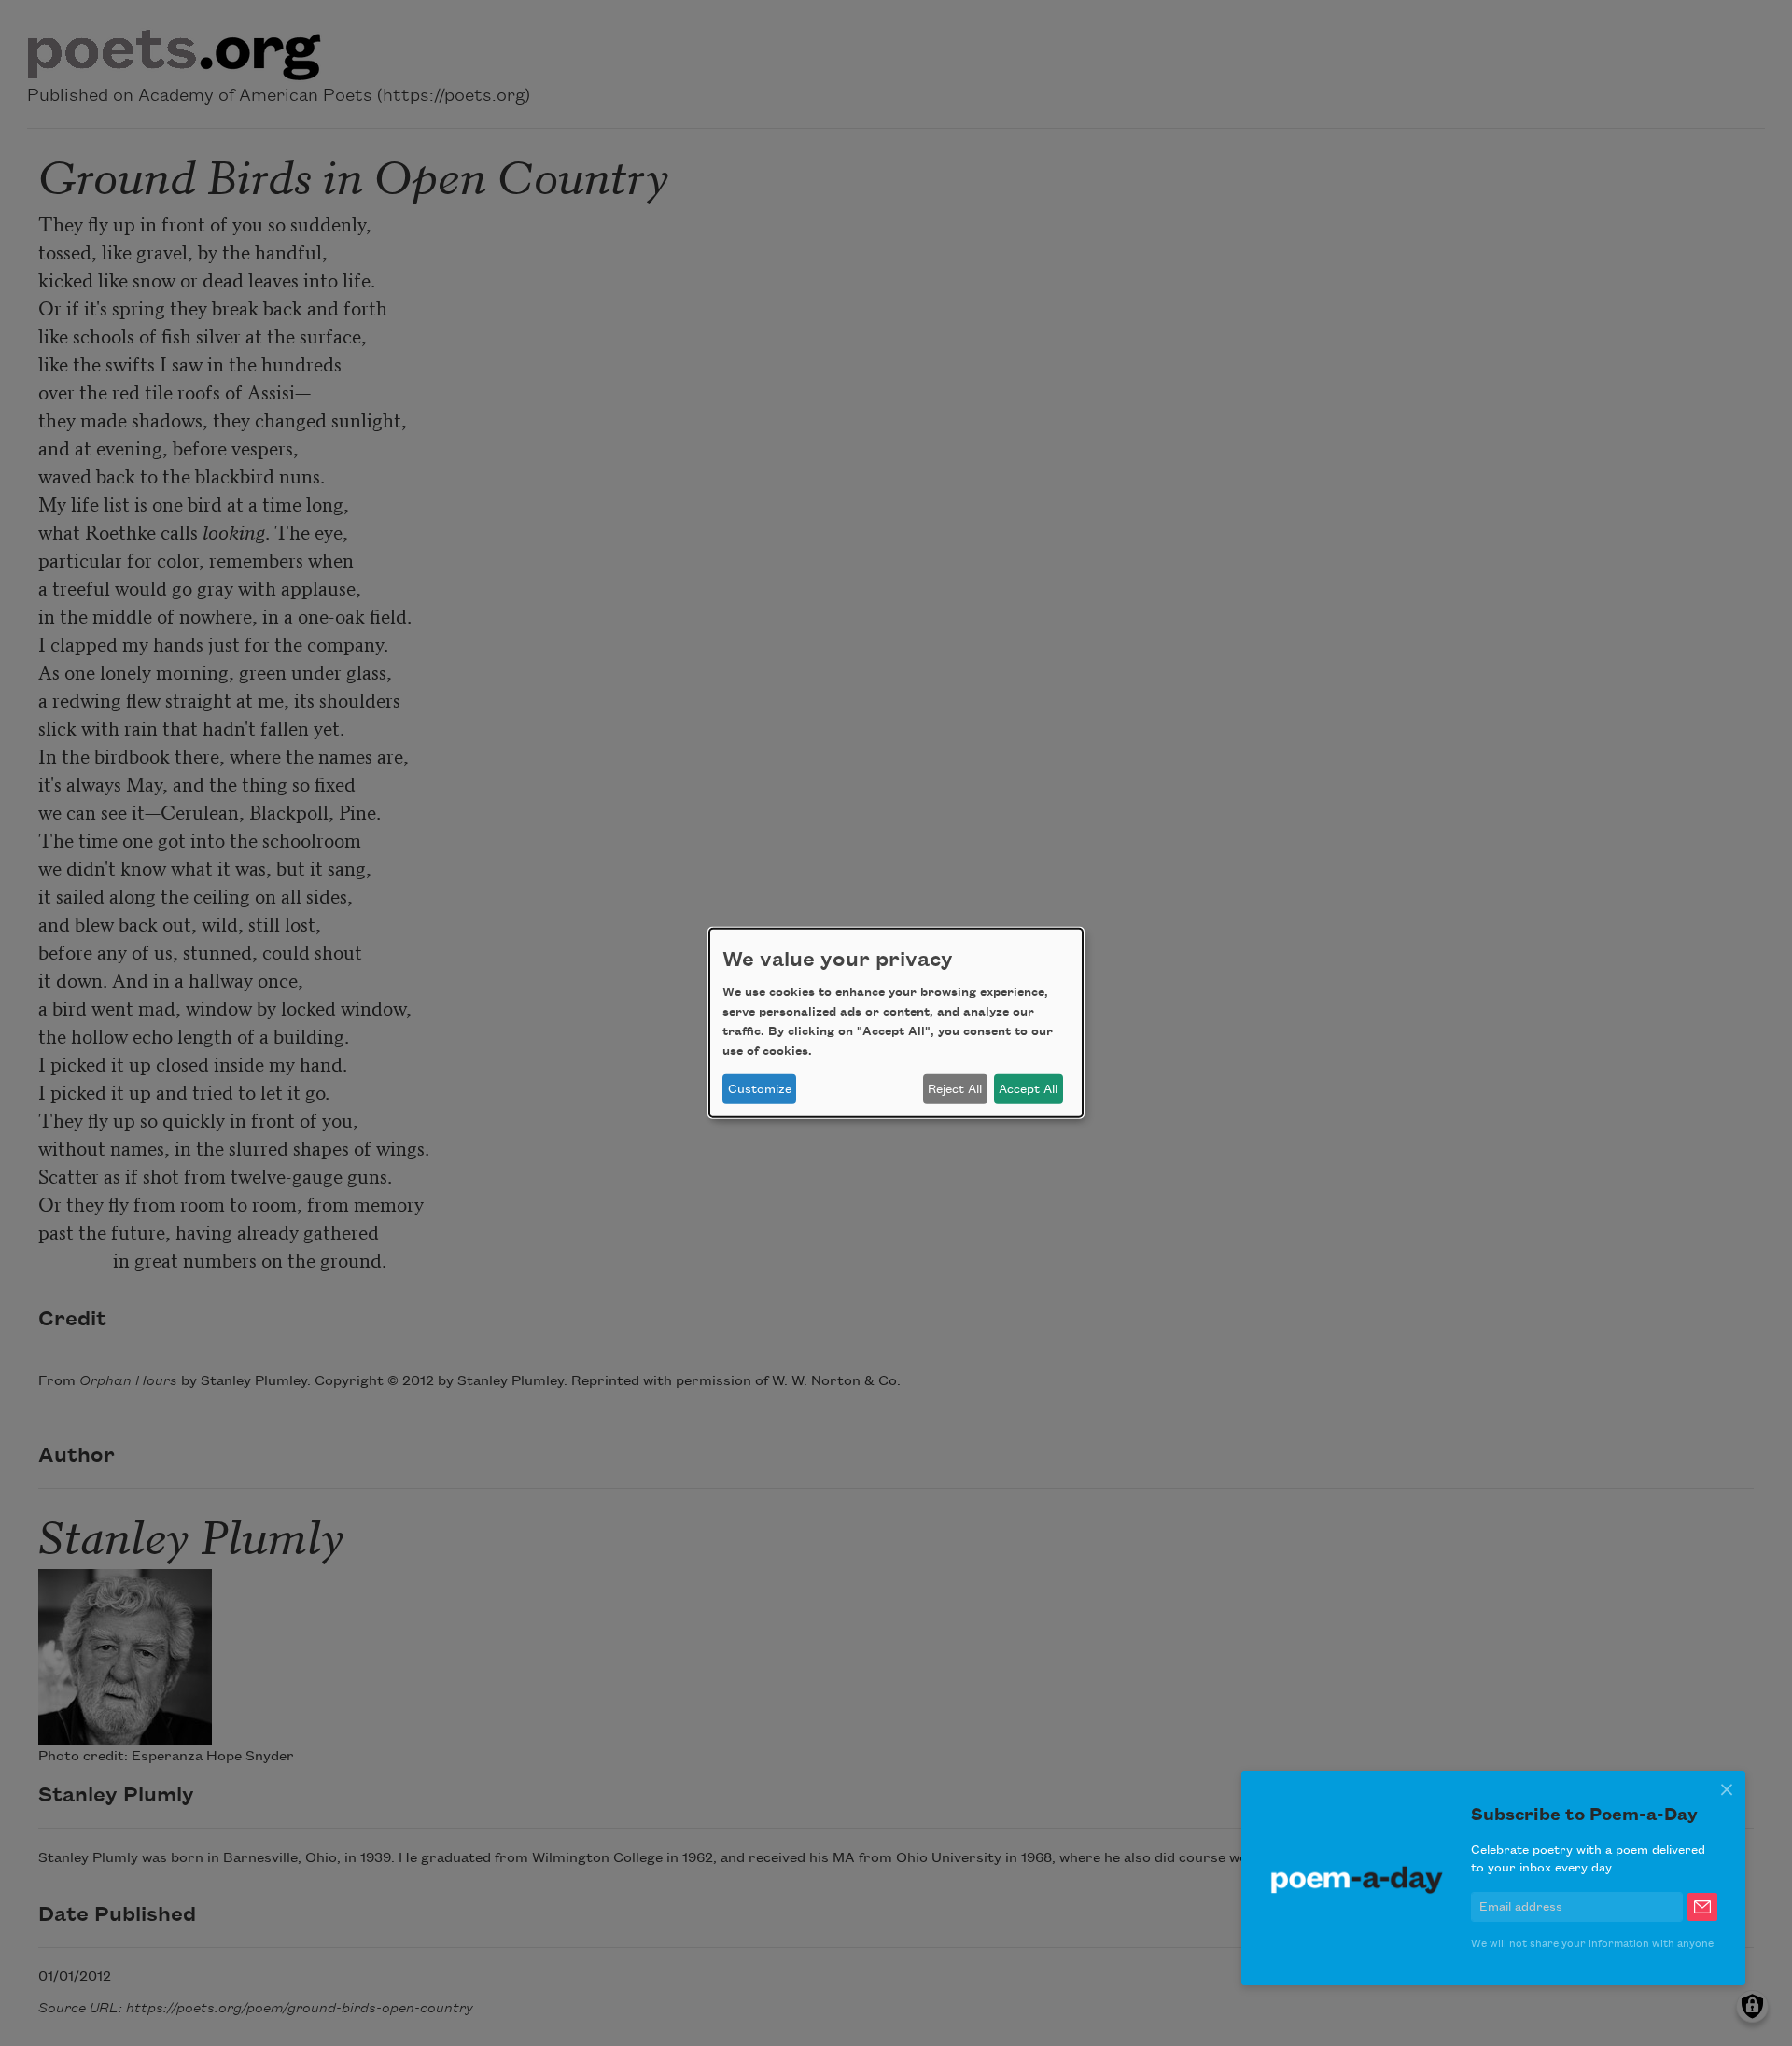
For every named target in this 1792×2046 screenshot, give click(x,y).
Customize (760, 1089)
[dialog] (896, 1023)
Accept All (1028, 1089)
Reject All (955, 1089)
